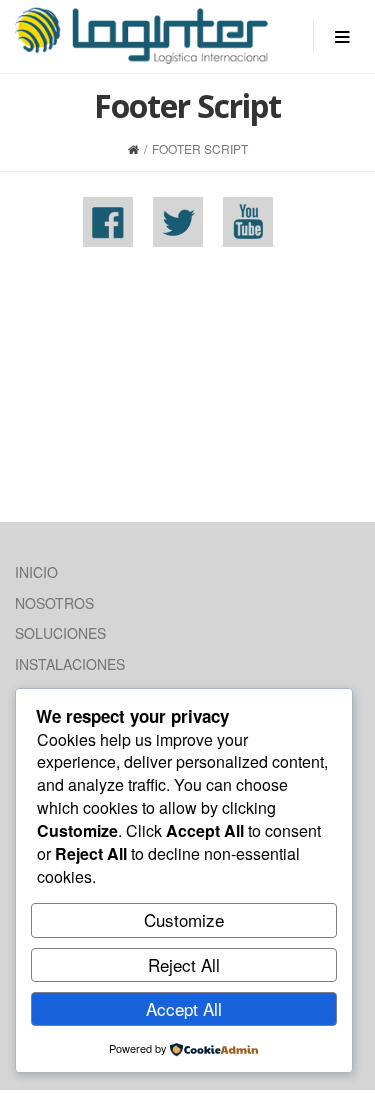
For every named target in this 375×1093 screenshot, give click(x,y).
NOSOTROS (54, 603)
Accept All (184, 1008)
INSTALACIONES (70, 664)
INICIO (36, 572)
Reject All (184, 964)
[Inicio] (133, 148)
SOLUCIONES (60, 633)
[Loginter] (141, 35)
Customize (184, 919)
